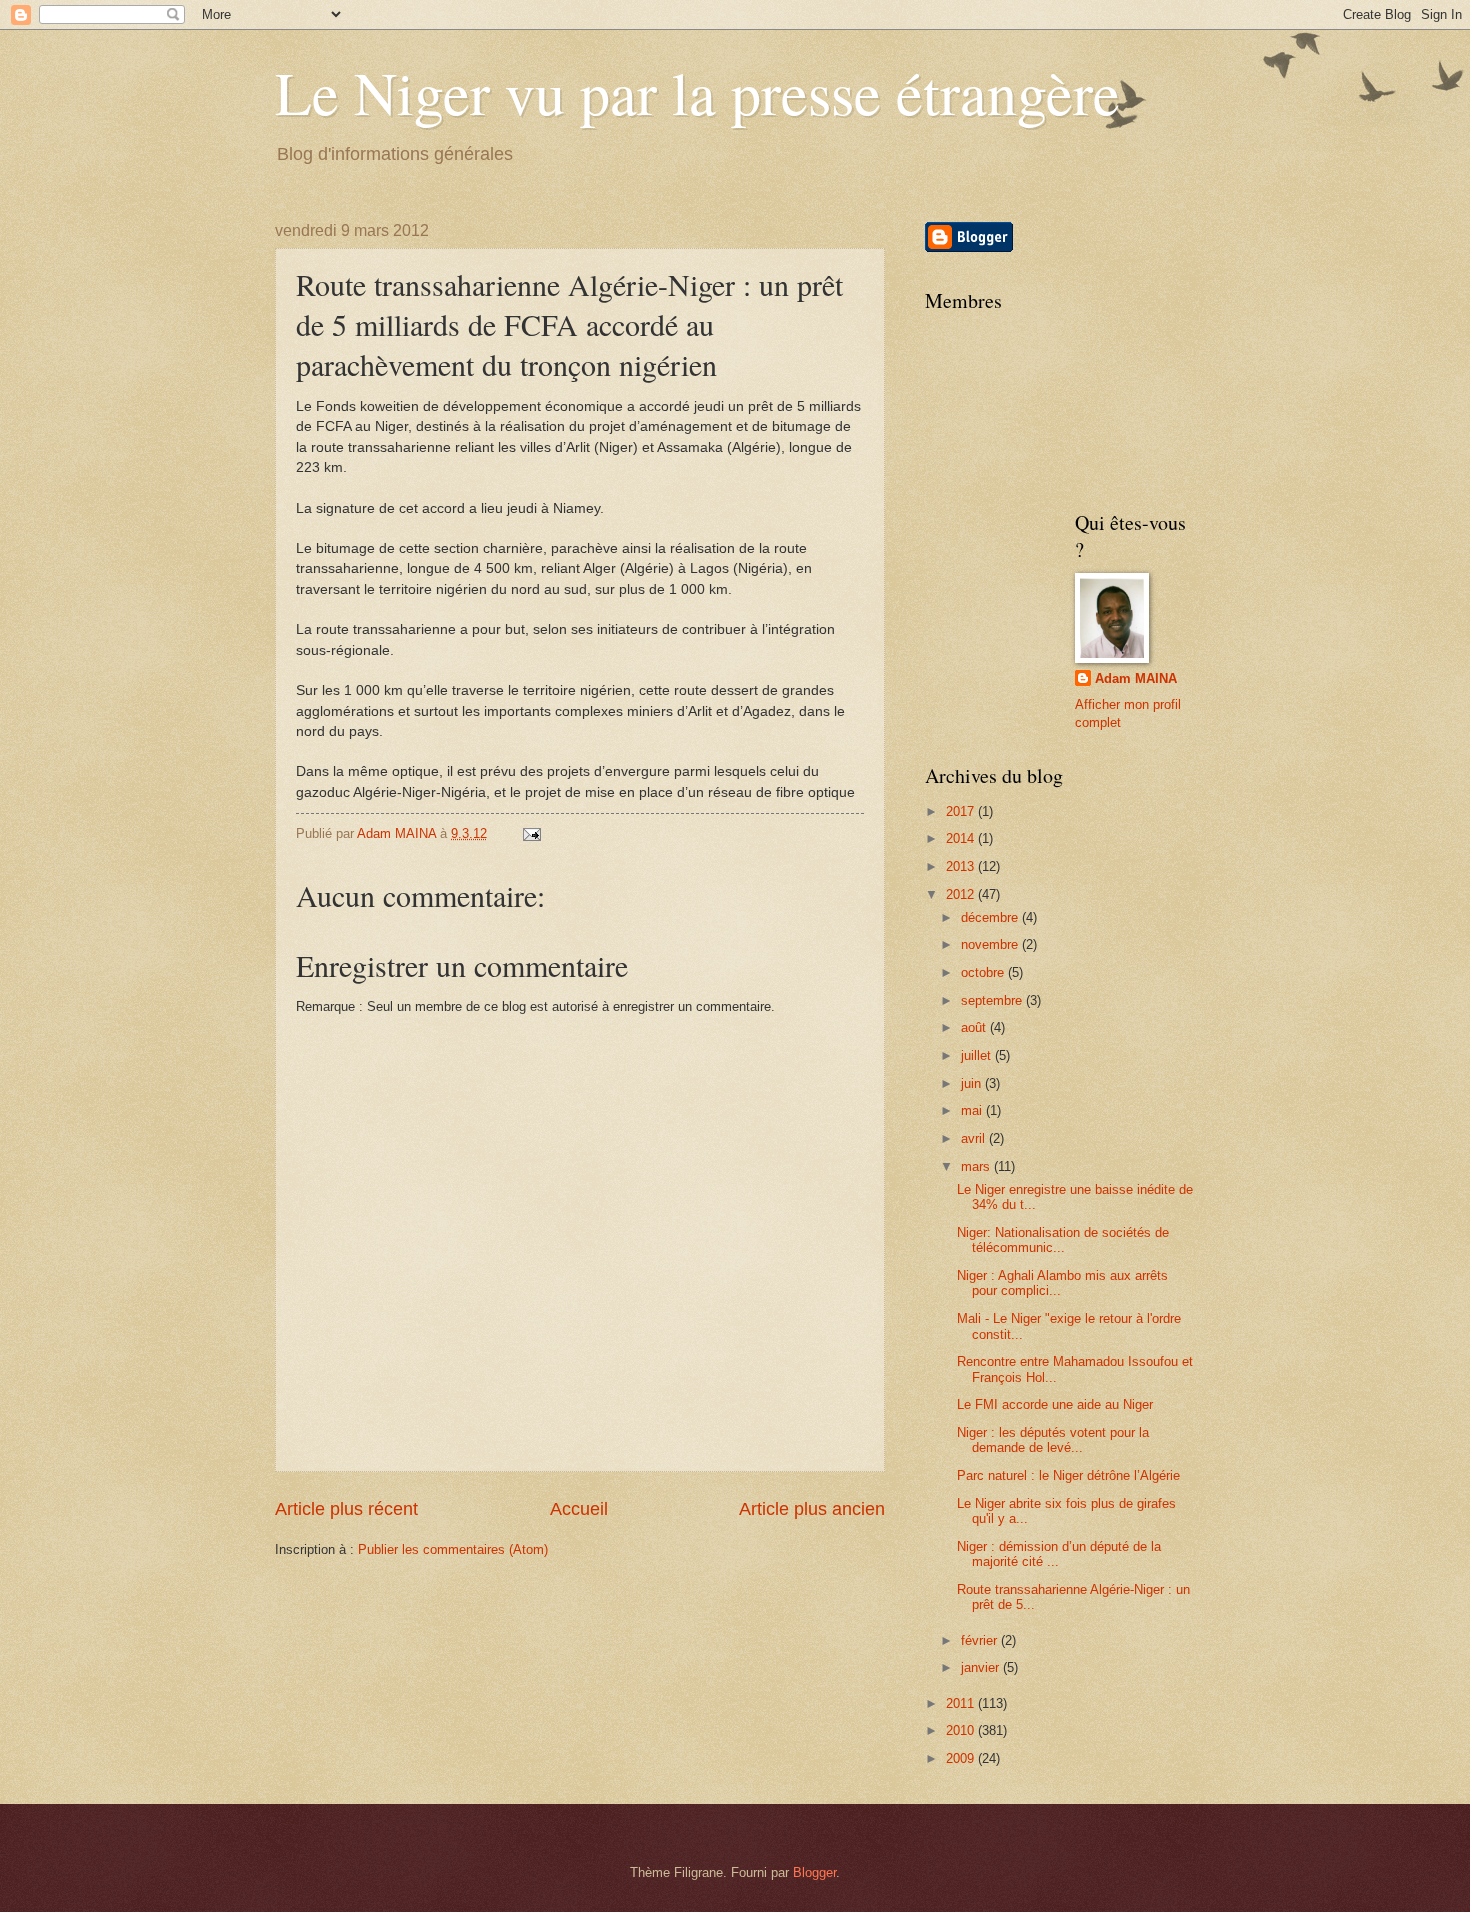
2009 (962, 1758)
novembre (991, 944)
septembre (993, 1000)
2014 (962, 838)
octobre (984, 972)
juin (973, 1083)
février (981, 1640)
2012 (962, 894)
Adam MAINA (1136, 678)
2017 (962, 811)
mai (973, 1110)
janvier (982, 1667)
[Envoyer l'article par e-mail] (531, 833)
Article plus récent (346, 1509)
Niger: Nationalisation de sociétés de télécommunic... (1063, 1240)
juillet (978, 1055)
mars (977, 1166)
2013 (962, 866)
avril (975, 1138)
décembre (991, 917)
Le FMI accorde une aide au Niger (1055, 1404)
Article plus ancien (812, 1509)
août (975, 1027)
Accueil (579, 1509)
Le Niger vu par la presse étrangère (697, 92)
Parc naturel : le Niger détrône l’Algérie (1068, 1475)
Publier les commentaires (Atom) (453, 1549)
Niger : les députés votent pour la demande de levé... (1053, 1440)
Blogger (814, 1872)
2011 (962, 1703)
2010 (962, 1730)
